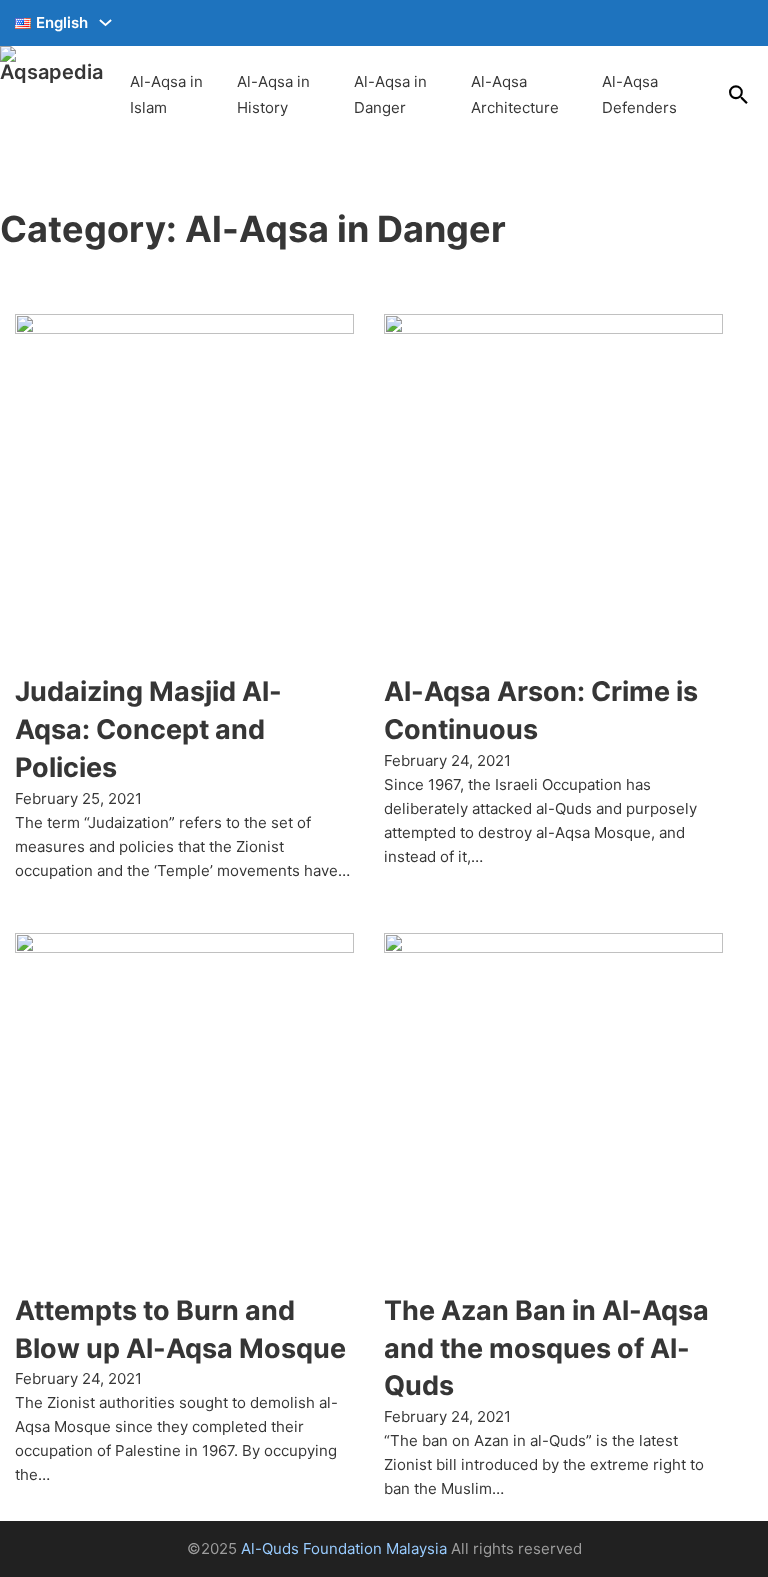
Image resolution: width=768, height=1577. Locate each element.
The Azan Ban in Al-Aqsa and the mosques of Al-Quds (546, 1348)
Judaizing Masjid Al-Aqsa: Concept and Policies (148, 729)
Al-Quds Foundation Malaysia (344, 1548)
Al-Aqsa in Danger (390, 94)
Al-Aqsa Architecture (515, 94)
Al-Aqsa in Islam (166, 94)
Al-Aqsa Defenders (639, 94)
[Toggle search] (738, 95)
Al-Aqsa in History (273, 94)
